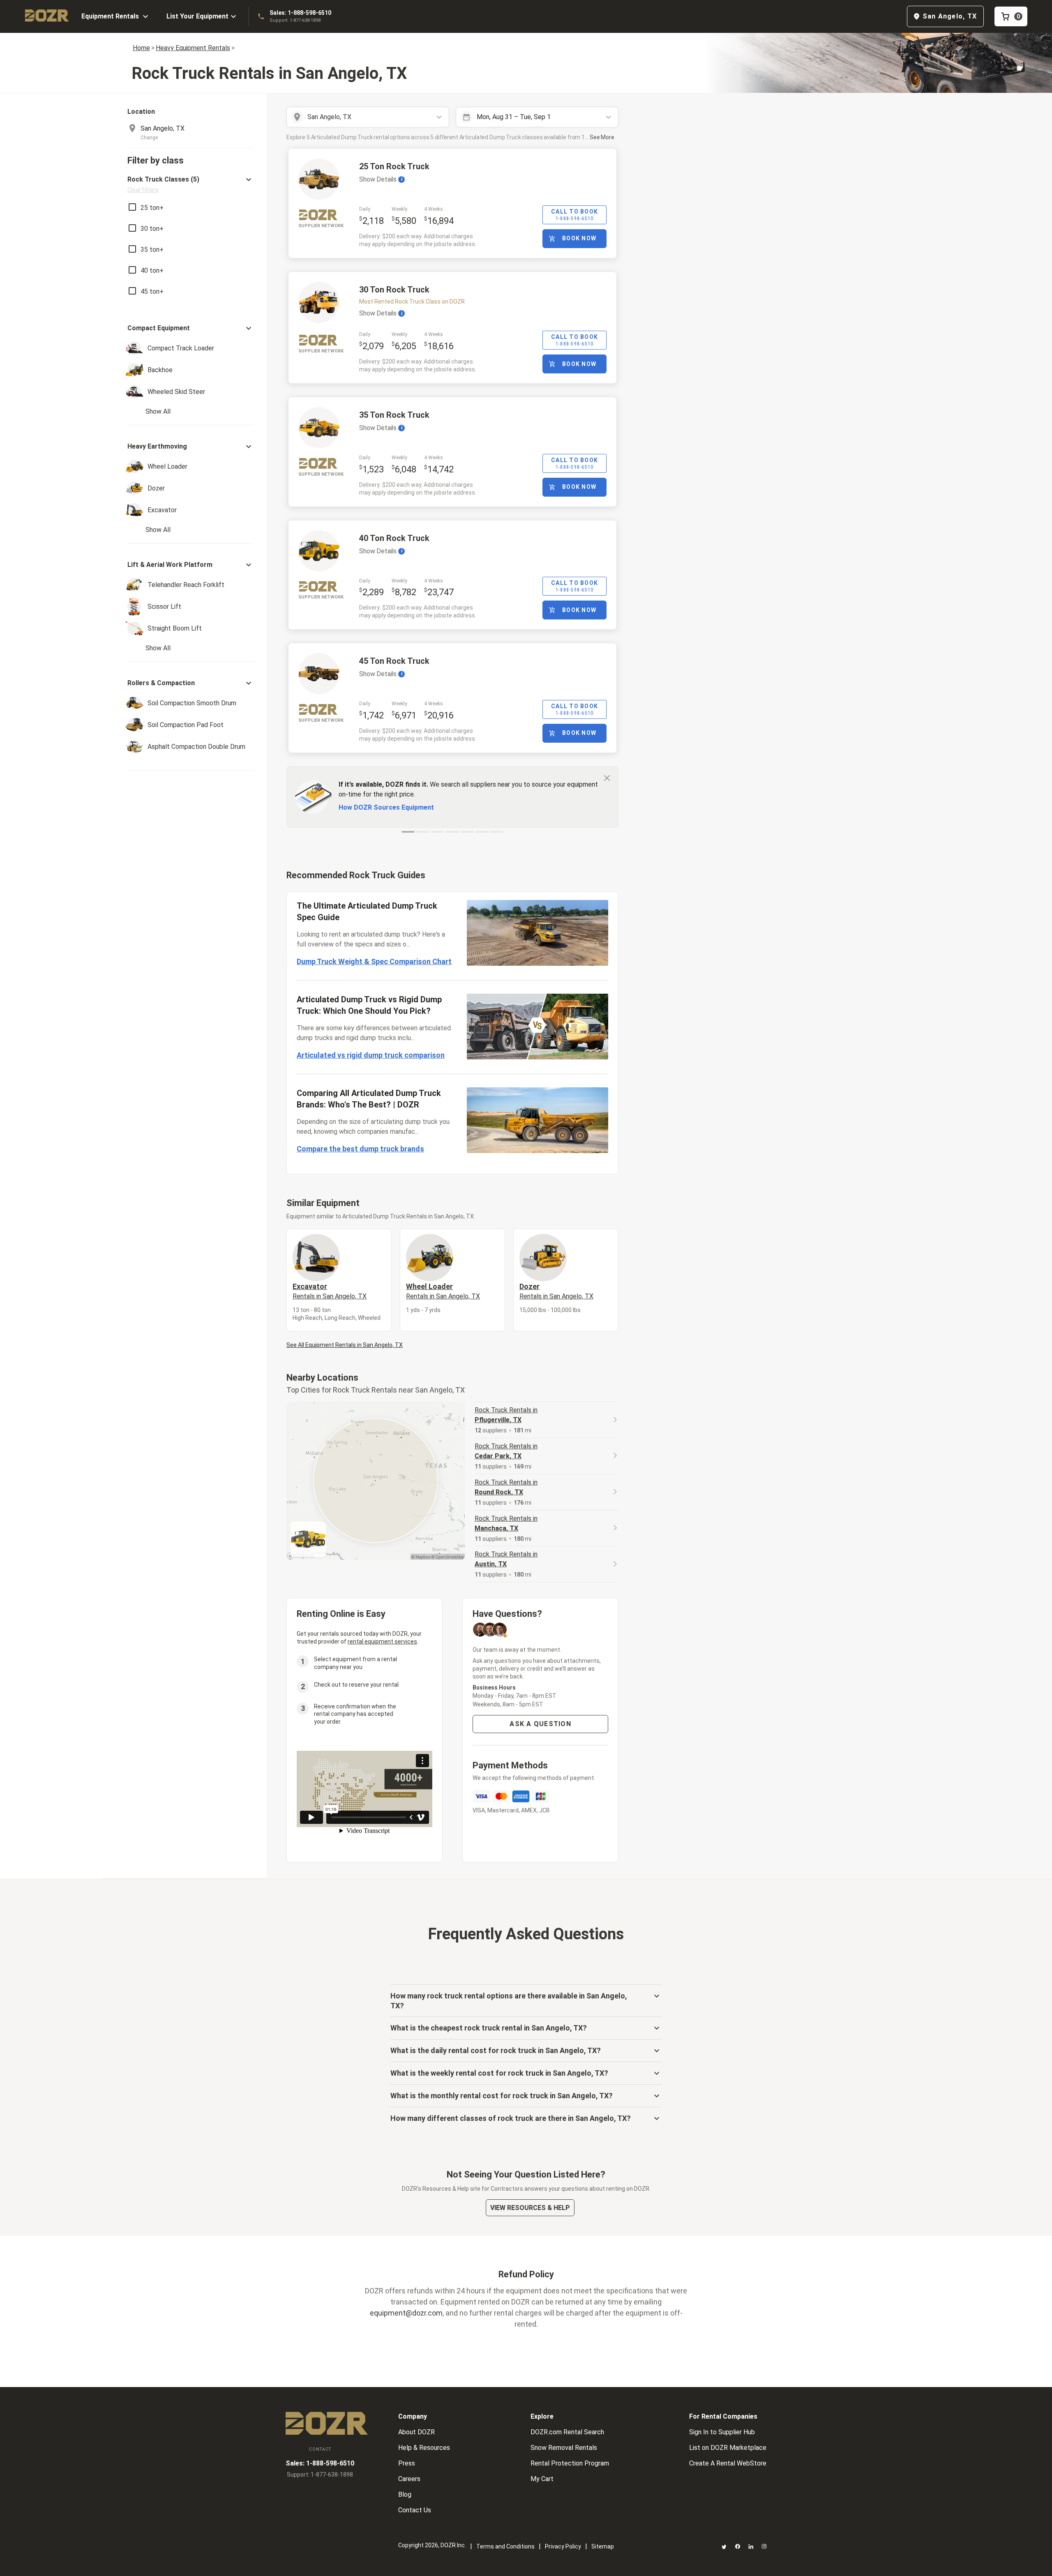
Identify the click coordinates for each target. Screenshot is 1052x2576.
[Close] (607, 778)
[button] (190, 184)
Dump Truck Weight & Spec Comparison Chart (374, 961)
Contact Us (415, 2510)
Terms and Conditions (505, 2546)
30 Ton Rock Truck (394, 290)
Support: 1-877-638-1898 (295, 20)
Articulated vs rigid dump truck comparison (371, 1055)
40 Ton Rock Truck (394, 538)
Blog (405, 2494)
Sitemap (603, 2546)
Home (141, 48)
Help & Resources (424, 2448)
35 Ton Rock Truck (394, 415)
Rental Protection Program (570, 2463)
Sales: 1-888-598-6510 (300, 13)
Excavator (330, 1291)
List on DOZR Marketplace (728, 2448)
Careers (409, 2479)
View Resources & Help (530, 2208)
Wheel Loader (443, 1291)
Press (407, 2463)
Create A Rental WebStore (728, 2463)
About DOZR (416, 2432)
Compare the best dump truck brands (360, 1149)
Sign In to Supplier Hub (722, 2432)
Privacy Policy (563, 2546)
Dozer (556, 1291)
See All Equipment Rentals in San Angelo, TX (345, 1345)
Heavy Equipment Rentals (193, 48)
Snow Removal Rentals (564, 2448)
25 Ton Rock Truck (394, 166)
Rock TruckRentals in (506, 1415)
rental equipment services (382, 1641)
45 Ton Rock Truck (394, 661)
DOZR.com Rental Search (567, 2432)
